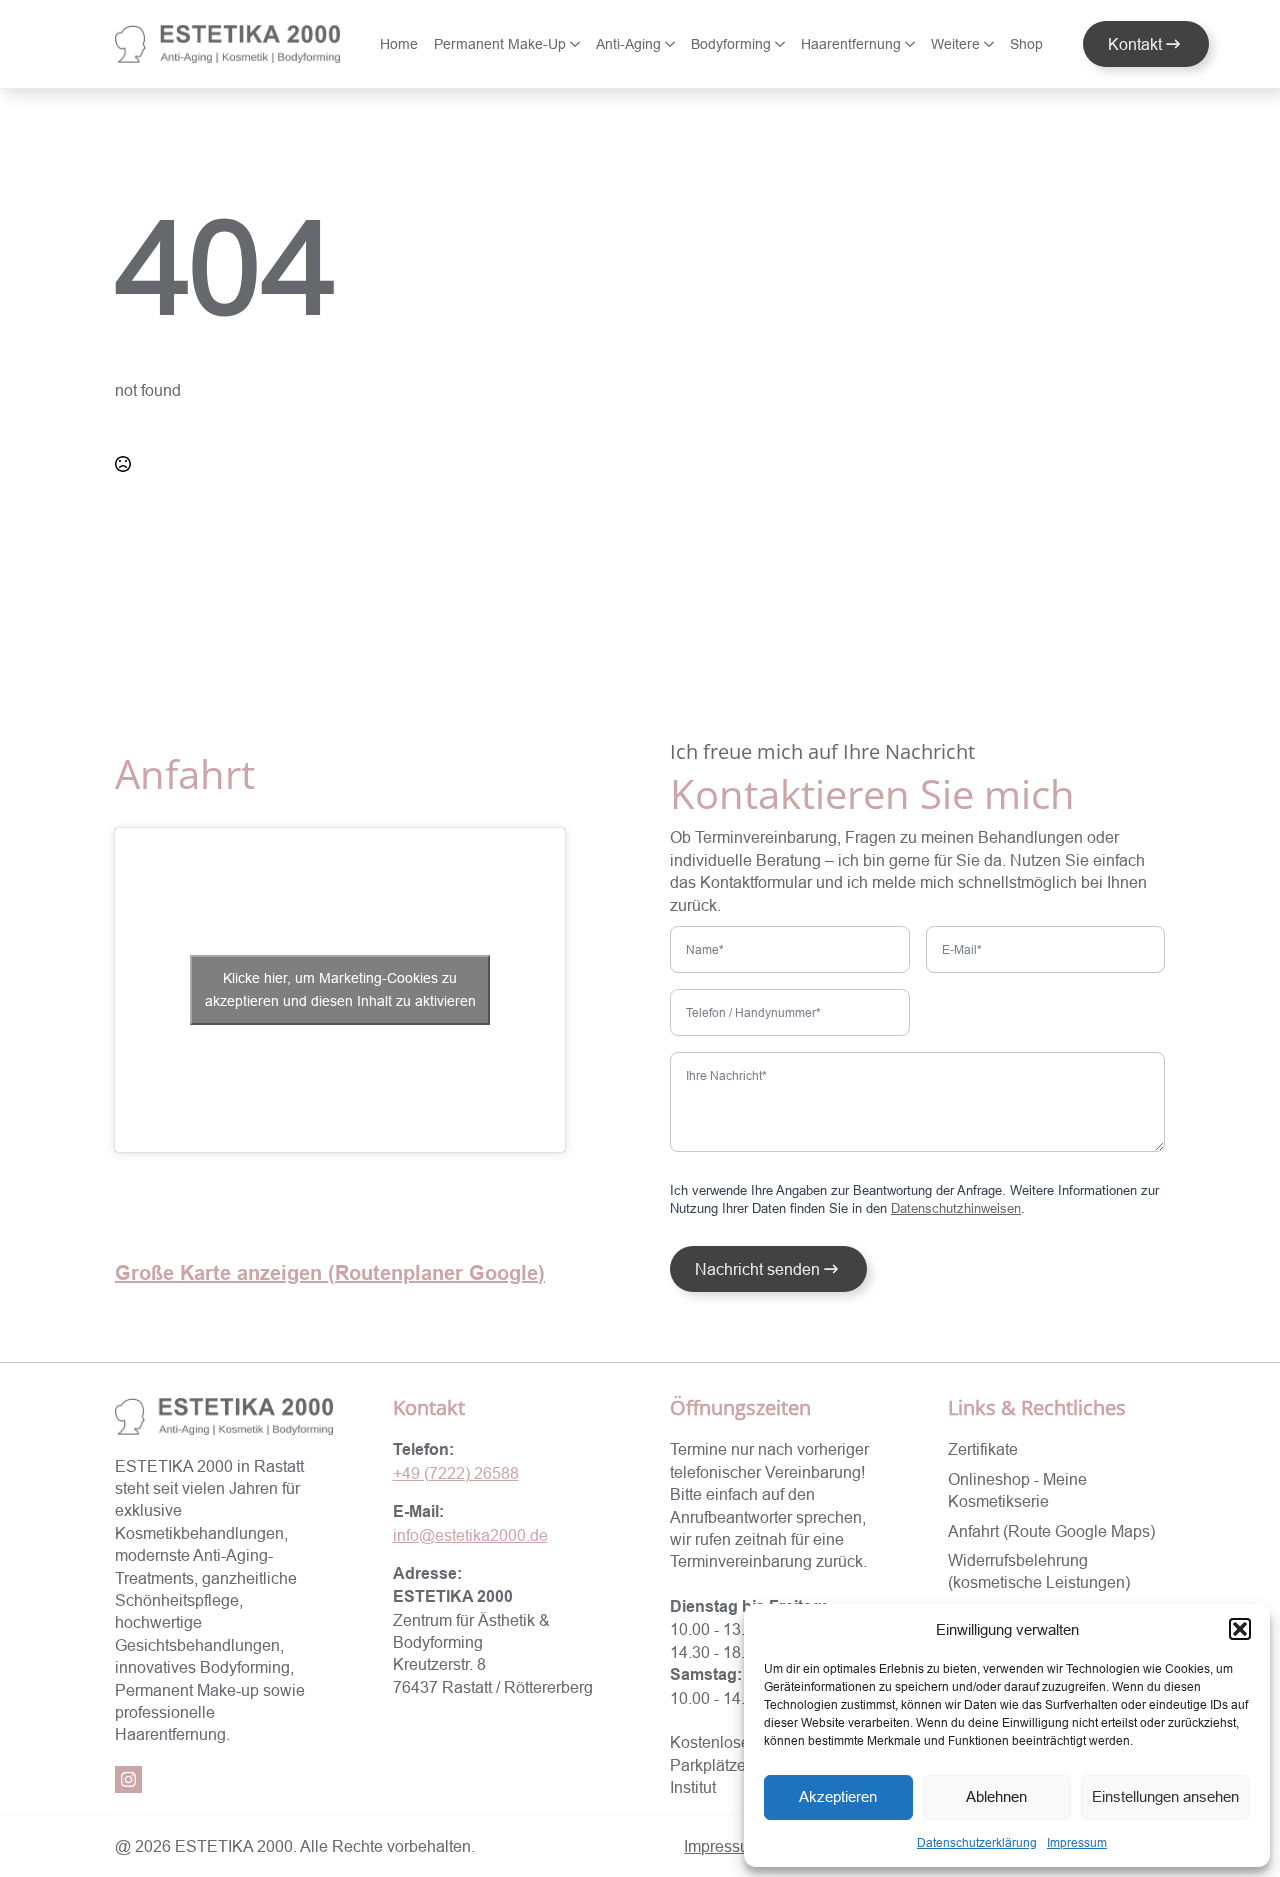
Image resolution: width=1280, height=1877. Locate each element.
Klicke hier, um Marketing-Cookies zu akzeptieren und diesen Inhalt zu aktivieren (340, 989)
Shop (1026, 44)
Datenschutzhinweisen (956, 1208)
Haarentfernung (851, 44)
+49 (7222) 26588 (456, 1473)
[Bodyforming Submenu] (782, 44)
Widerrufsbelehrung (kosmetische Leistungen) (1039, 1571)
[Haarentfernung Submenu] (912, 44)
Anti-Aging (628, 44)
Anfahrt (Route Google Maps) (1051, 1531)
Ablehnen (996, 1796)
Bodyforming (731, 44)
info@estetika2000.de (470, 1535)
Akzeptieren (838, 1796)
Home (399, 44)
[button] (1240, 1629)
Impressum (1077, 1842)
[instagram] (128, 1779)
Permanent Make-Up (500, 44)
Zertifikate (983, 1449)
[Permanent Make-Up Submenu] (577, 44)
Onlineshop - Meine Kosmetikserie (1017, 1490)
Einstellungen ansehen (1165, 1796)
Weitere (955, 44)
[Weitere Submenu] (991, 44)
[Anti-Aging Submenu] (672, 44)
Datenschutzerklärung (977, 1842)
